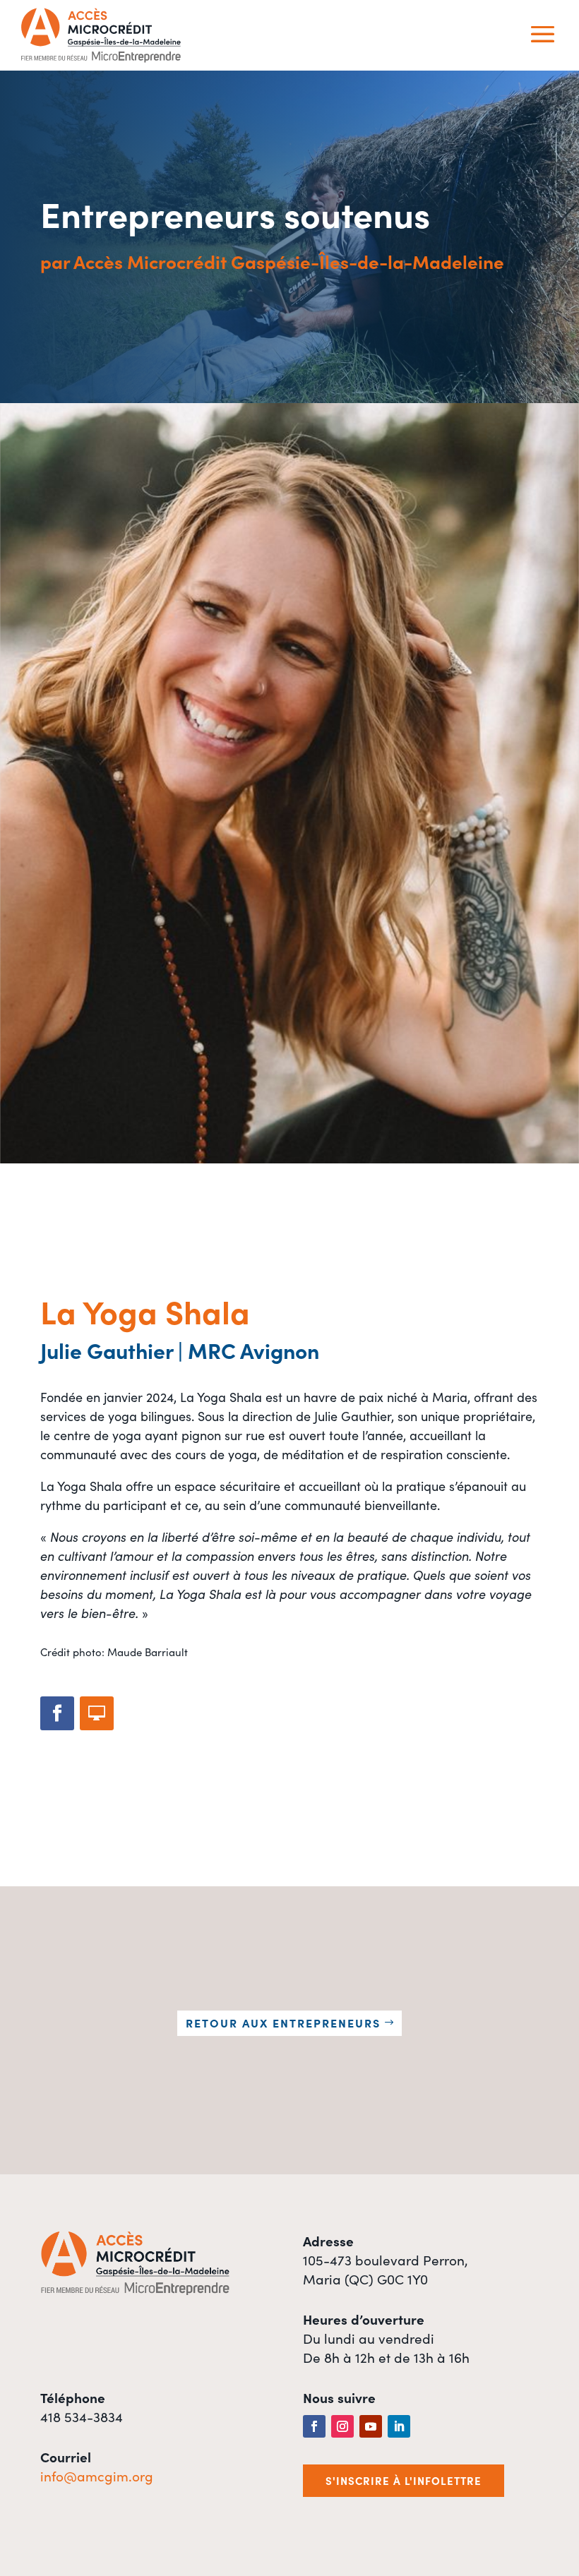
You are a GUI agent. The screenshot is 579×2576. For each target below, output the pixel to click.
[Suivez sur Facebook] (57, 1713)
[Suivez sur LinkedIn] (399, 2426)
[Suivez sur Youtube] (371, 2426)
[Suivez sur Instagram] (342, 2426)
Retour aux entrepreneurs (283, 2023)
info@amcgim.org (97, 2475)
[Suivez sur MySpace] (97, 1713)
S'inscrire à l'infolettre (404, 2480)
